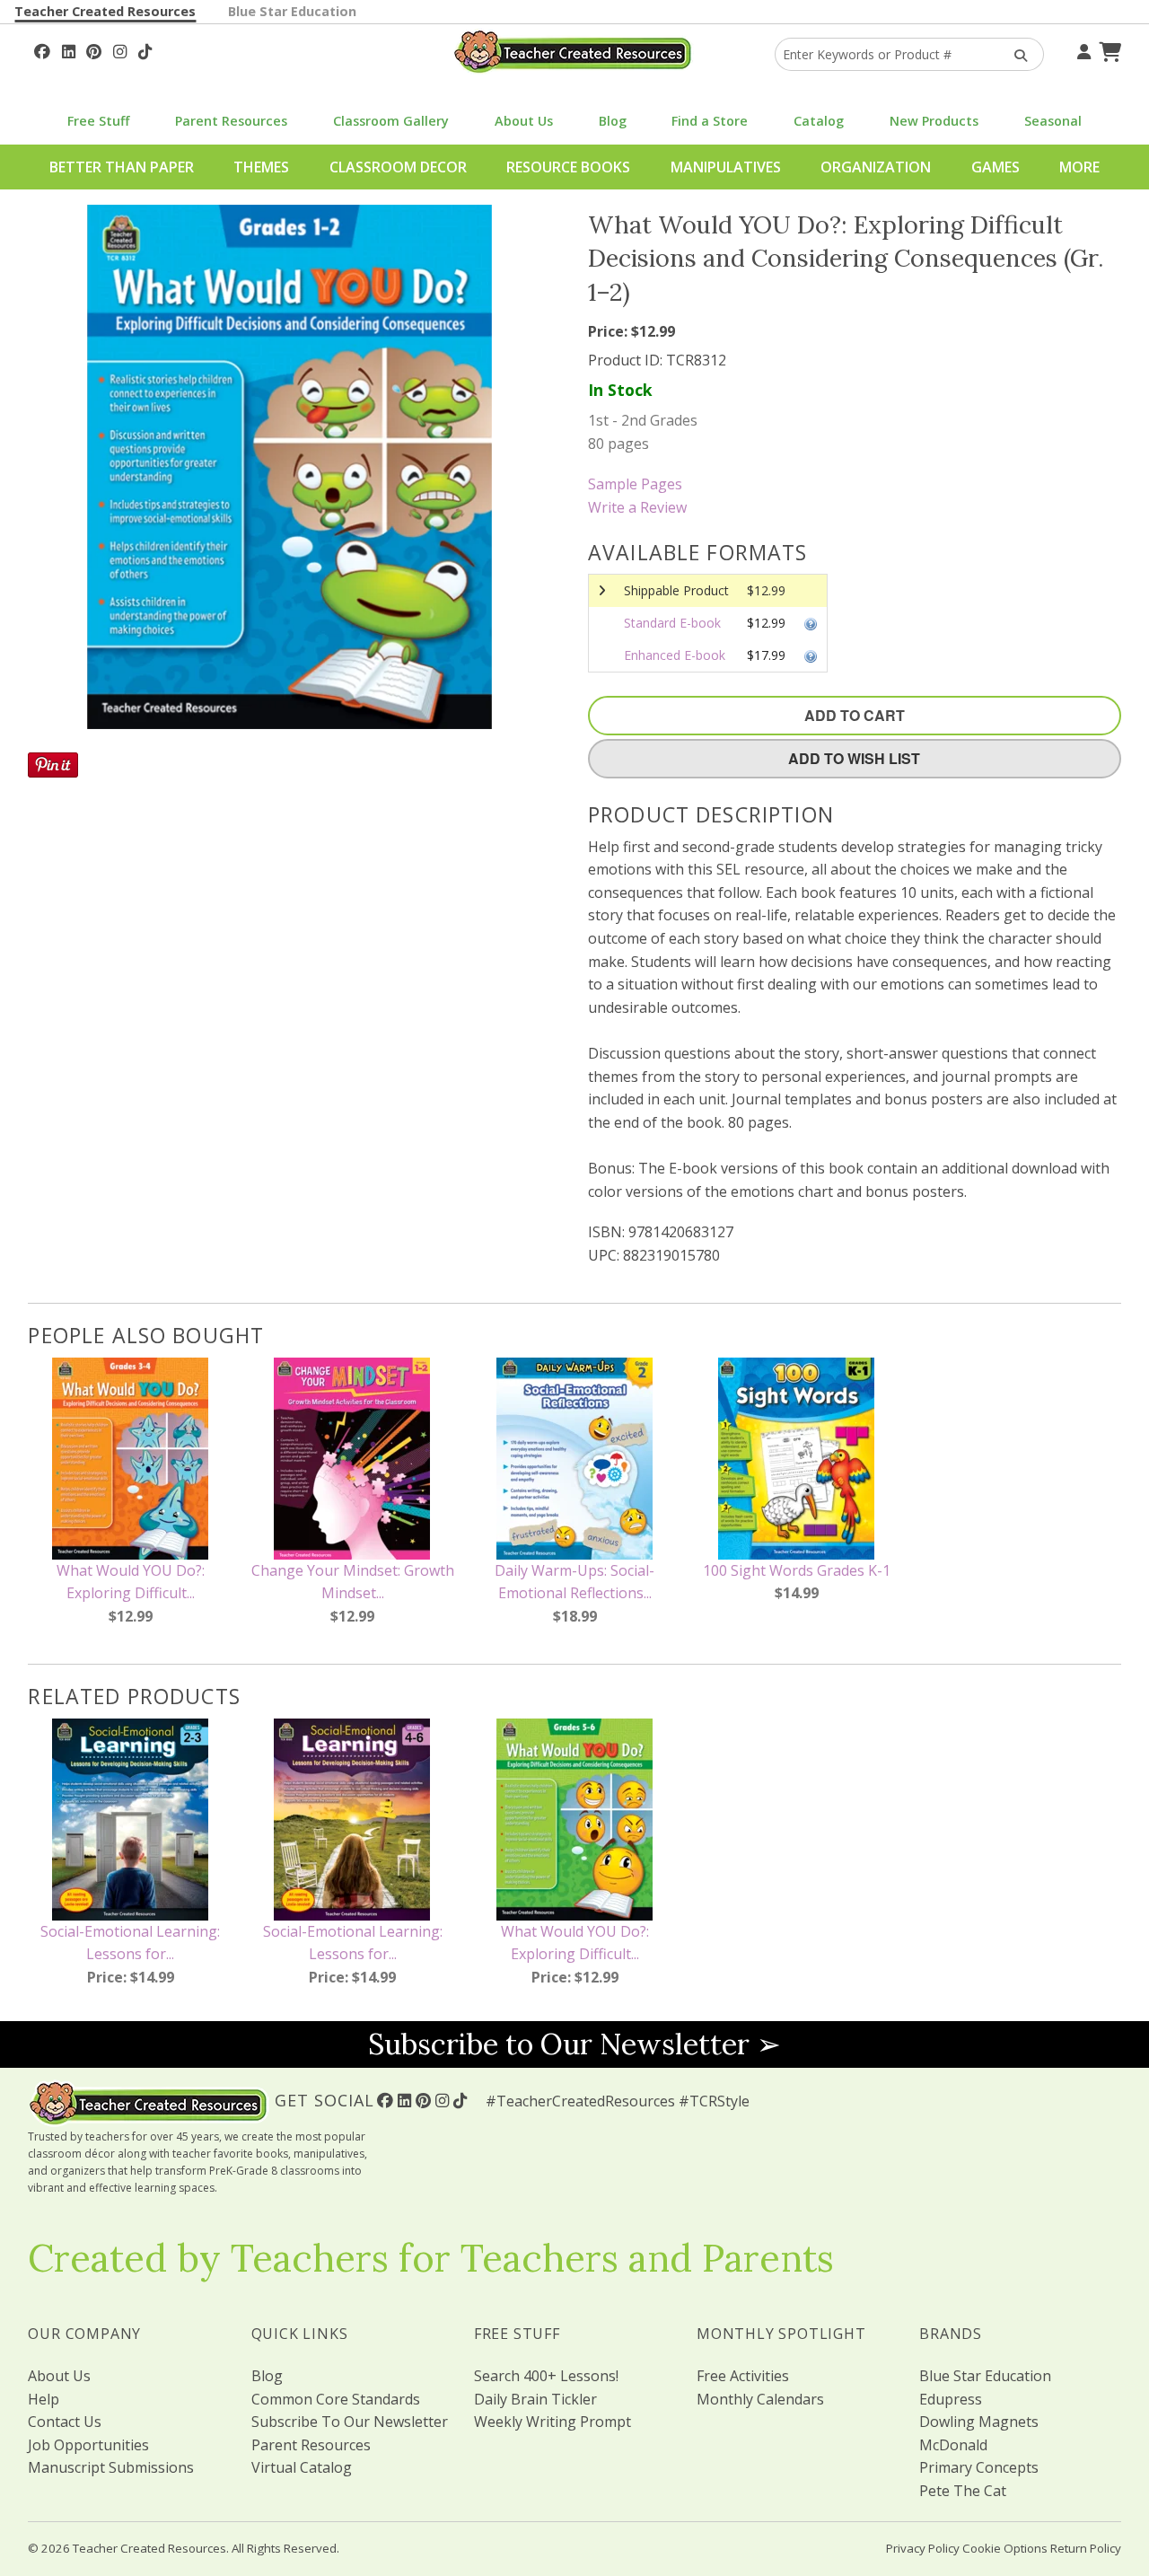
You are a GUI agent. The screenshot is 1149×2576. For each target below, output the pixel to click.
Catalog (819, 121)
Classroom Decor (398, 167)
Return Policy (1086, 2548)
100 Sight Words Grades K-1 (797, 1570)
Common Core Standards (336, 2399)
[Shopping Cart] (1108, 49)
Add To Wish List (854, 758)
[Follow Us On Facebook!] (42, 49)
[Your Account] (1082, 49)
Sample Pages (635, 484)
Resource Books (568, 167)
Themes (261, 167)
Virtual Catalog (302, 2467)
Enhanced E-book (675, 655)
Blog (613, 121)
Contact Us (65, 2422)
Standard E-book (672, 623)
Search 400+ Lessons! (546, 2376)
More (1079, 167)
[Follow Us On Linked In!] (69, 49)
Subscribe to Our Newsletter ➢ (574, 2044)
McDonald (953, 2445)
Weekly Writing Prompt (553, 2422)
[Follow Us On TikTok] (145, 49)
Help (44, 2399)
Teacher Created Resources (105, 11)
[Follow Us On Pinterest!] (94, 49)
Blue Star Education (292, 11)
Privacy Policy (923, 2548)
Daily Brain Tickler (535, 2399)
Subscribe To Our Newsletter (350, 2422)
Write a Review (637, 507)
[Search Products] (1015, 54)
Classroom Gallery (391, 121)
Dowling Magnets (979, 2422)
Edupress (951, 2399)
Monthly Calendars (760, 2399)
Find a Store (710, 121)
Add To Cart (855, 715)
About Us (524, 121)
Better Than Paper (122, 167)
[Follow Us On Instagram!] (120, 49)
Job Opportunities (88, 2445)
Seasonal (1053, 121)
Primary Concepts (979, 2467)
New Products (934, 121)
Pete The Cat (963, 2491)
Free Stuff (98, 121)
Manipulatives (726, 167)
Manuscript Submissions (111, 2467)
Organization (876, 167)
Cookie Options (1005, 2548)
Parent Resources (231, 121)
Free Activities (743, 2376)
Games (996, 167)
